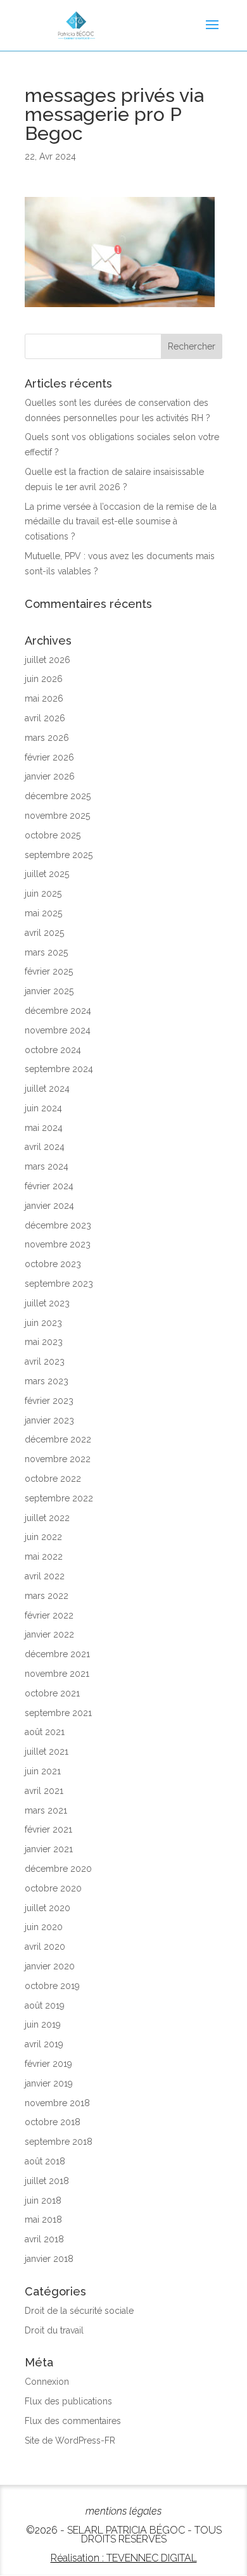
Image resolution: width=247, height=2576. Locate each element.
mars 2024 (47, 1166)
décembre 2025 (58, 796)
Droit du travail (54, 2330)
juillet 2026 (47, 660)
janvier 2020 (50, 1966)
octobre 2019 (52, 1986)
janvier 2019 (49, 2083)
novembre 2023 (58, 1244)
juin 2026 (44, 679)
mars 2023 (47, 1381)
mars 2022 (47, 1596)
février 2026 (49, 757)
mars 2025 (46, 952)
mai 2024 (44, 1128)
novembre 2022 (58, 1459)
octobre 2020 (53, 1888)
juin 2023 (43, 1323)
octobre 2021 (52, 1693)
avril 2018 (44, 2239)
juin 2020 (44, 1927)
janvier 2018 (49, 2259)
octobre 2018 (53, 2122)
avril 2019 (44, 2044)
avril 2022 (45, 1576)
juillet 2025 (47, 874)
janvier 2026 (50, 776)
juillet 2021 (47, 1752)
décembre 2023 (58, 1225)
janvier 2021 (49, 1849)
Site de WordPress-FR (70, 2440)
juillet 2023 (47, 1303)
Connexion (47, 2382)
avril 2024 (45, 1147)
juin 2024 (43, 1108)
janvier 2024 (49, 1206)
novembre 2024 (58, 1030)
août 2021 (45, 1732)
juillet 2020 (47, 1908)
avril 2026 (45, 718)
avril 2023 (45, 1361)
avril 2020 (45, 1947)
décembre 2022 (58, 1439)
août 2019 (45, 2005)
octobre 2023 (53, 1264)
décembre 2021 (57, 1654)
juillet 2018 (47, 2181)
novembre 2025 (57, 816)
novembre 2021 (57, 1674)
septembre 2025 (59, 855)
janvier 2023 (49, 1420)
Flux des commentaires (73, 2421)
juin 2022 (43, 1537)
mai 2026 (44, 698)
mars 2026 (47, 738)
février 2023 (49, 1401)
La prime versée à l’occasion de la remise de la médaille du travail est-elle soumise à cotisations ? (121, 522)
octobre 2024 (53, 1050)
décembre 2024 (58, 1011)
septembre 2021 (58, 1713)
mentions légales (123, 2511)
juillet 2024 (47, 1089)
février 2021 (48, 1829)
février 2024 (49, 1186)
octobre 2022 (53, 1479)
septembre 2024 (59, 1069)
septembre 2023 (59, 1284)
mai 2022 (44, 1556)
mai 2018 (43, 2219)
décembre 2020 (58, 1869)
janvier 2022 (49, 1634)
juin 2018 (43, 2200)
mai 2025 (43, 913)
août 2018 (45, 2161)
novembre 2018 (57, 2103)
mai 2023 (44, 1342)
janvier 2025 (49, 991)
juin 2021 (43, 1771)
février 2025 (49, 971)
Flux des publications (68, 2401)
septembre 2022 (59, 1498)
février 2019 (48, 2064)
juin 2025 (43, 893)
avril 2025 (44, 933)
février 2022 (49, 1615)
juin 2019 (43, 2024)
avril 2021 (44, 1791)
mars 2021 (46, 1810)
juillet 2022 (47, 1518)
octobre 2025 (53, 835)
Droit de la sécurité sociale (79, 2311)
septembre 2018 (59, 2142)
